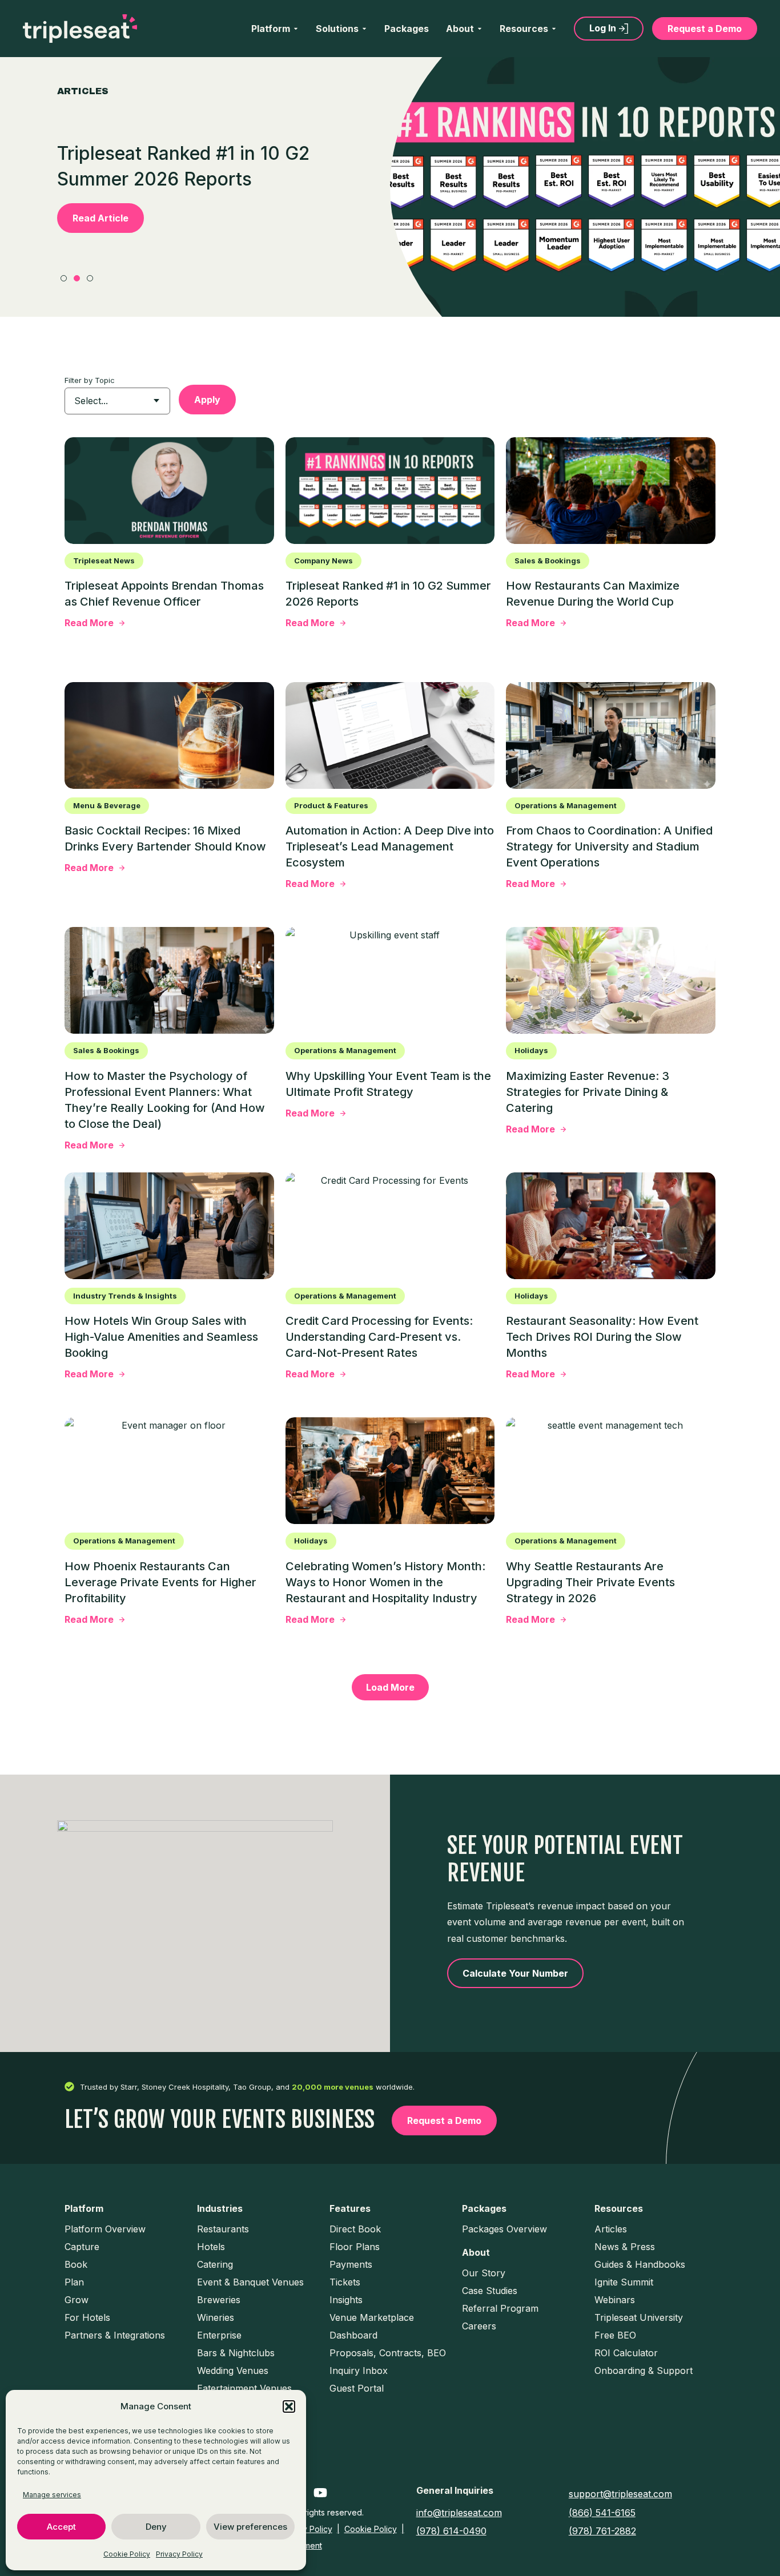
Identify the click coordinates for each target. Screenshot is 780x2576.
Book (76, 2264)
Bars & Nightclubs (236, 2353)
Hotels (211, 2247)
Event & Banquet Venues (250, 2282)
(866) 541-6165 (602, 2513)
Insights (346, 2300)
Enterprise (219, 2335)
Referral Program (500, 2308)
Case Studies (490, 2291)
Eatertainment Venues (244, 2388)
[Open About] (480, 29)
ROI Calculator (626, 2353)
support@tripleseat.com (620, 2494)
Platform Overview (105, 2229)
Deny (156, 2527)
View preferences (250, 2527)
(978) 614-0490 (451, 2531)
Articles (611, 2229)
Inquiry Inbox (359, 2371)
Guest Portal (357, 2388)
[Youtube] (320, 2493)
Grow (77, 2300)
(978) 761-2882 (602, 2531)
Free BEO (615, 2335)
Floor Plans (355, 2247)
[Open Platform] (296, 29)
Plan (74, 2282)
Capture (82, 2247)
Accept (61, 2527)
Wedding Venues (233, 2371)
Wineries (216, 2317)
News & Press (625, 2247)
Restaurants (223, 2229)
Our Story (484, 2273)
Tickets (345, 2282)
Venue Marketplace (372, 2317)
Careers (479, 2326)
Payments (351, 2264)
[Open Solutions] (364, 29)
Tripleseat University (639, 2317)
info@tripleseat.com (459, 2513)
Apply (207, 400)
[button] (289, 2406)
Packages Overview (504, 2229)
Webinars (615, 2300)
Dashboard (353, 2335)
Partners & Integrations (115, 2335)
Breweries (219, 2300)
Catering (215, 2264)
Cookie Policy (127, 2554)
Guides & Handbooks (640, 2264)
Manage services (52, 2495)
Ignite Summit (624, 2282)
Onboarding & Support (644, 2371)
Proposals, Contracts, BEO (388, 2353)
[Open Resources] (554, 29)
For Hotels (87, 2317)
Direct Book (355, 2229)
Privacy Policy (179, 2554)
